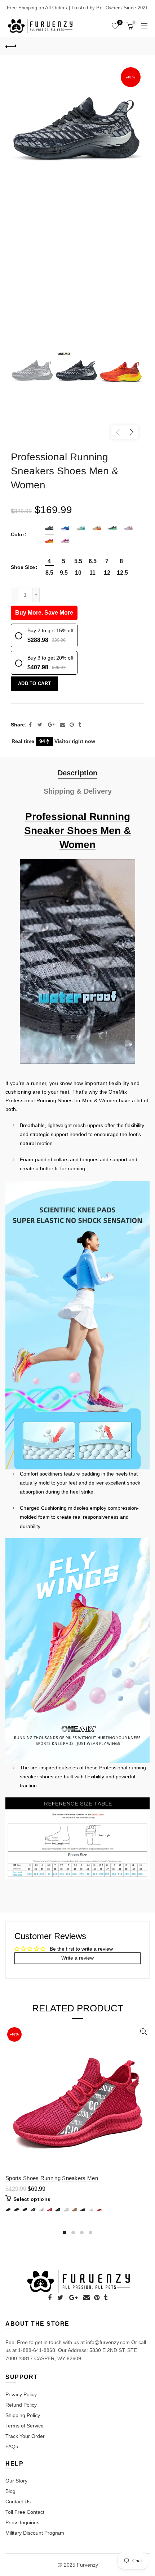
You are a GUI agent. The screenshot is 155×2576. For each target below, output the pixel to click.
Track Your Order (25, 2436)
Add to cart (34, 683)
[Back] (11, 46)
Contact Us (18, 2502)
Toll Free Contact (25, 2512)
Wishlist (120, 22)
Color (17, 534)
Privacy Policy (21, 2394)
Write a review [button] (77, 1958)
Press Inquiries (22, 2522)
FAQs (12, 2447)
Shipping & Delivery (78, 791)
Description (77, 773)
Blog (10, 2491)
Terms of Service (25, 2426)
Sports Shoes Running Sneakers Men (52, 2178)
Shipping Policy (23, 2415)
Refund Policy (21, 2405)
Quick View (143, 2032)
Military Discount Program (35, 2533)
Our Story (16, 2481)
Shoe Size (23, 567)
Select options (32, 2199)
